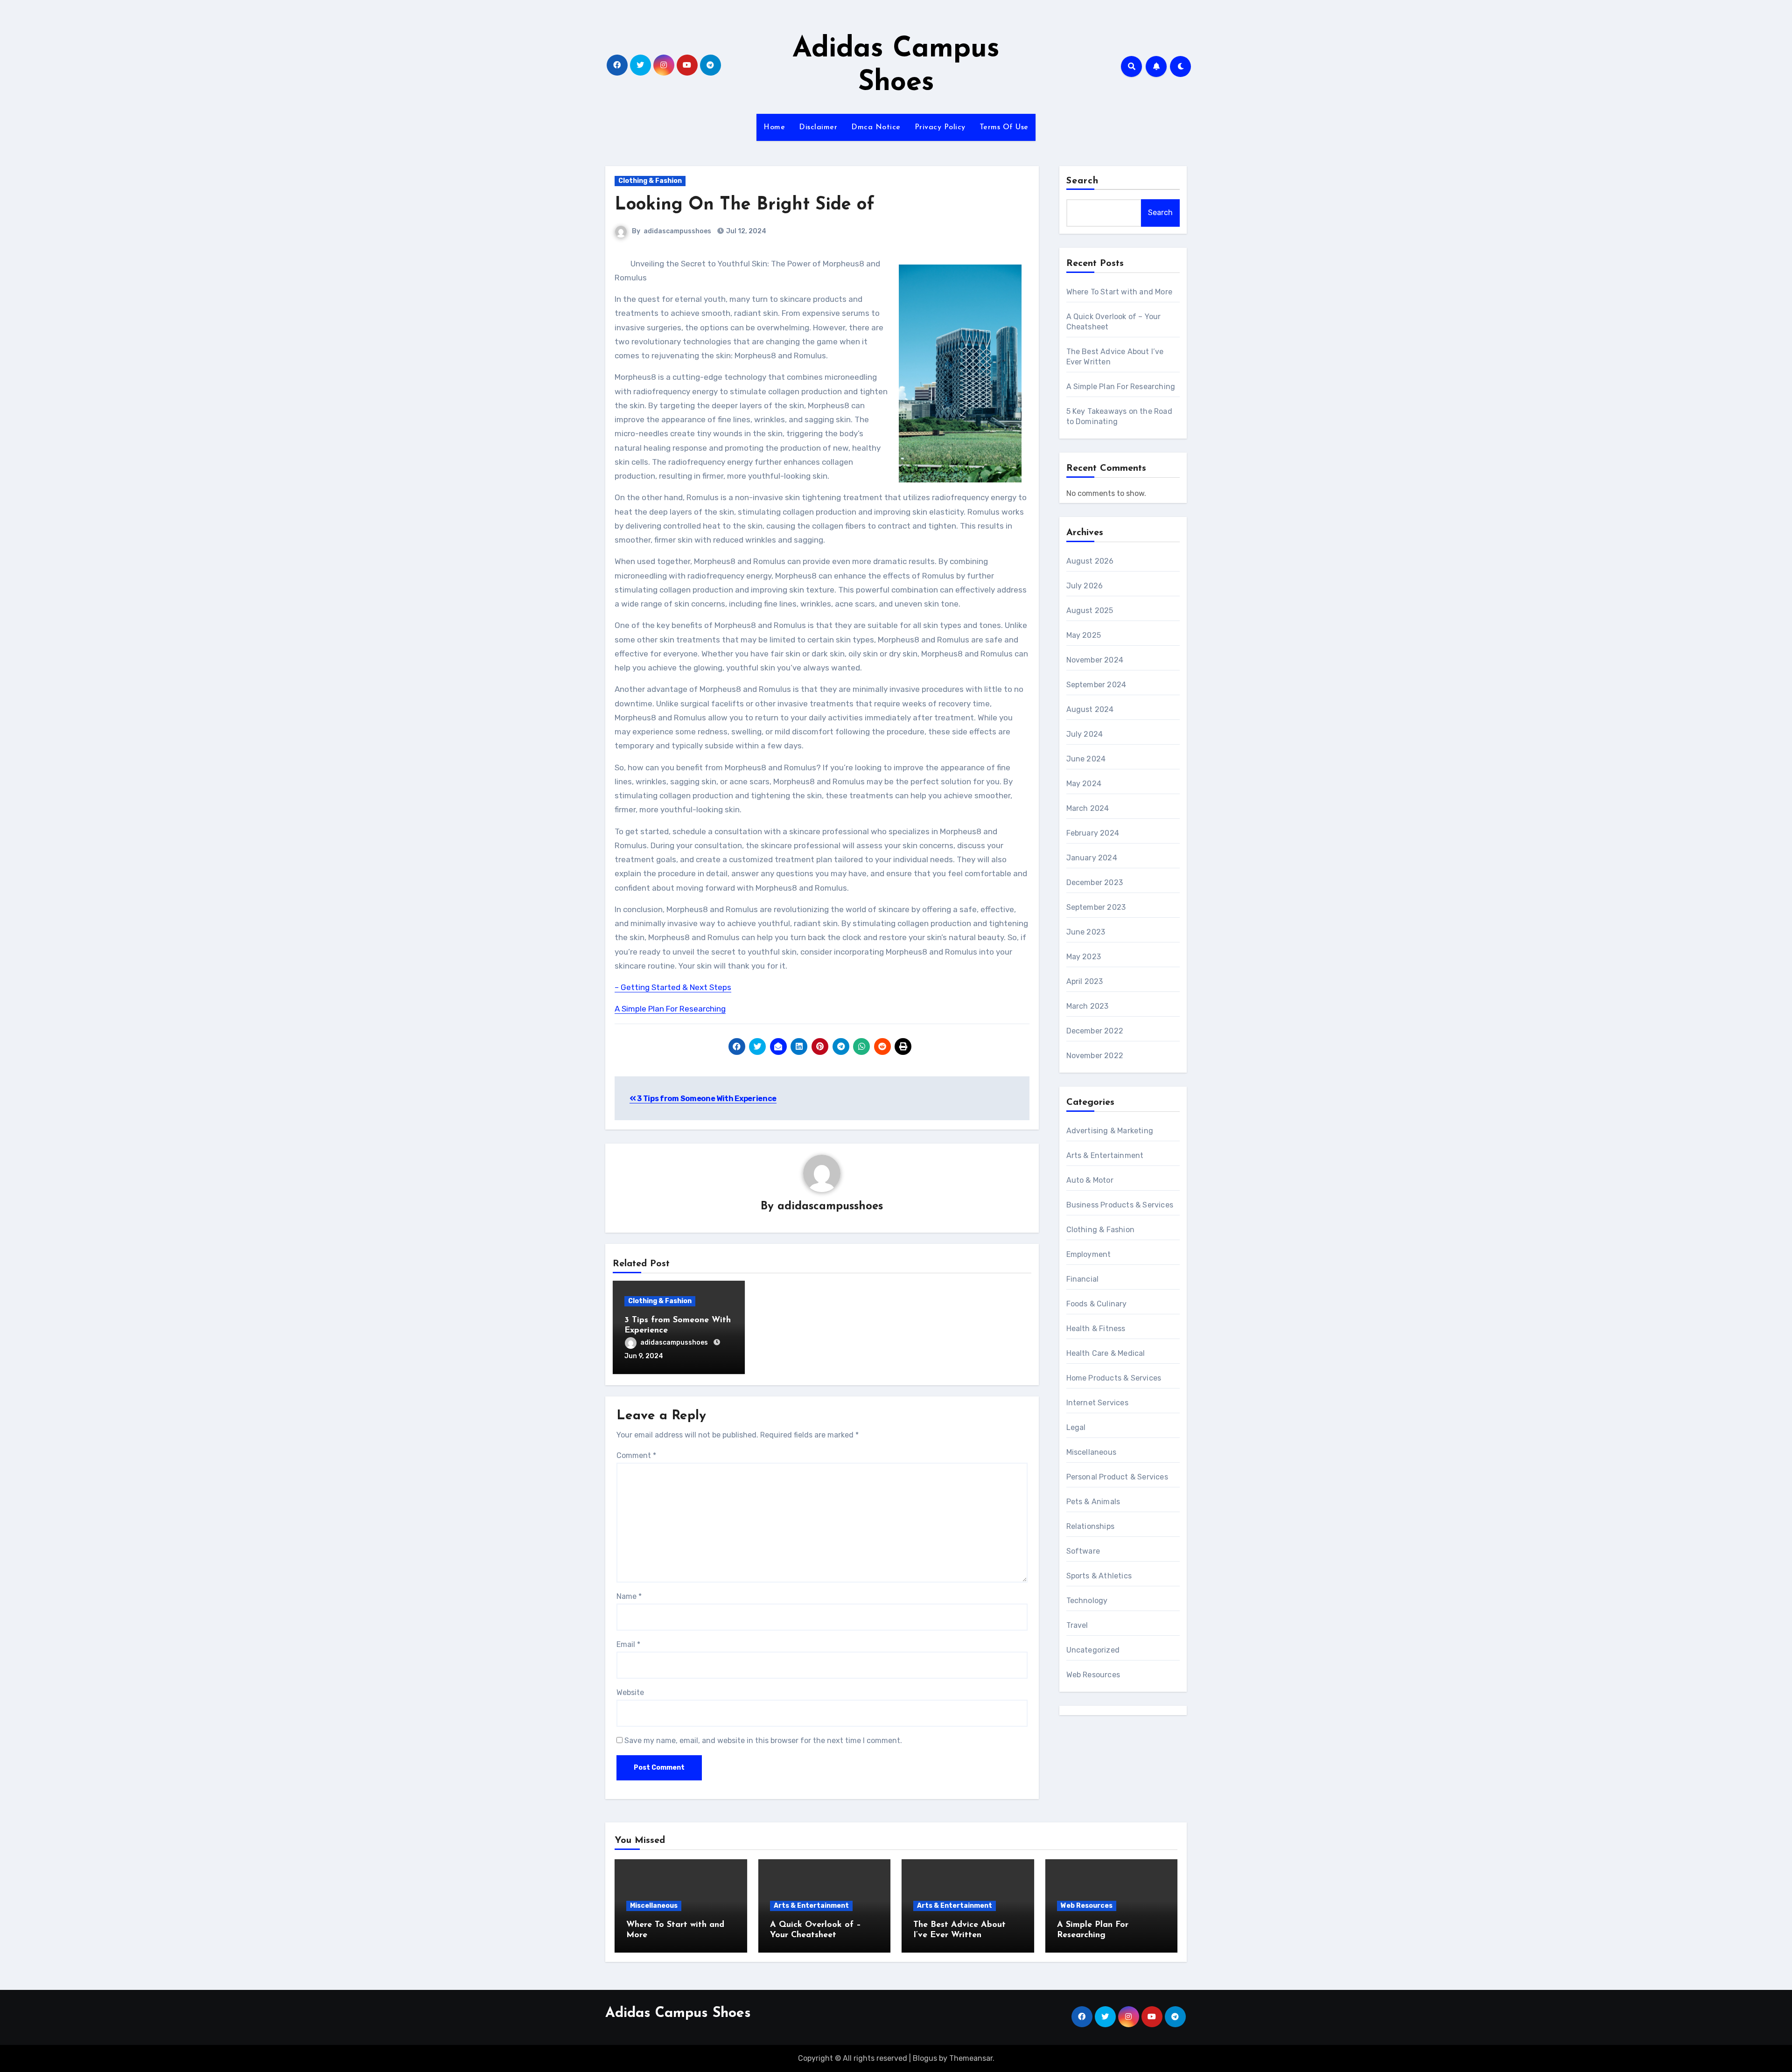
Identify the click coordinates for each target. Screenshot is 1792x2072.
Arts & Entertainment (1105, 1155)
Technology (1087, 1601)
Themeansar (971, 2058)
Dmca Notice (876, 127)
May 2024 (1084, 784)
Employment (1089, 1254)
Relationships (1091, 1526)
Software (1083, 1551)
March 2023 (1088, 1006)
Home (774, 127)
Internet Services (1097, 1403)
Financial (1083, 1279)
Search (1083, 181)
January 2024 (1092, 858)
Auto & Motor (1090, 1180)
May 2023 (1084, 957)
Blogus (925, 2058)
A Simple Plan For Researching (670, 1009)
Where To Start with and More (1120, 292)
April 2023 (1085, 981)
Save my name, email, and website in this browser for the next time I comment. (763, 1741)
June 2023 (1086, 932)
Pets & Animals (1093, 1502)
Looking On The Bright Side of (745, 205)
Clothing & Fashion (650, 181)
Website (630, 1692)
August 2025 (1090, 610)
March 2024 (1088, 808)
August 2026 (1090, 561)
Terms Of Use (1004, 127)
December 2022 (1095, 1031)
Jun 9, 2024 (644, 1356)
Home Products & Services (1114, 1378)
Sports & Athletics (1099, 1576)
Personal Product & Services (1117, 1477)
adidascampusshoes (677, 231)
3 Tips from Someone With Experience (706, 1099)
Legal (1076, 1427)
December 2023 (1095, 883)
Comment (636, 1455)
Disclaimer (818, 127)
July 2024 (1085, 734)
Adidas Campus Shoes (678, 2013)
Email (628, 1644)
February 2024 (1093, 833)
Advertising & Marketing (1110, 1131)
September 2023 (1096, 907)
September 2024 (1096, 685)
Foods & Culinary (1097, 1304)
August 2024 (1090, 709)
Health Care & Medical (1106, 1353)
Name (629, 1596)
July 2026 (1085, 586)
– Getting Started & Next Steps (673, 987)
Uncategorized (1093, 1650)
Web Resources (1093, 1675)
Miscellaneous (1092, 1452)
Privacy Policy (940, 127)
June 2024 (1086, 759)
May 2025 (1084, 635)
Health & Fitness (1096, 1329)
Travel (1077, 1625)
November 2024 (1095, 660)
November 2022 (1095, 1056)
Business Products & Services (1120, 1205)
